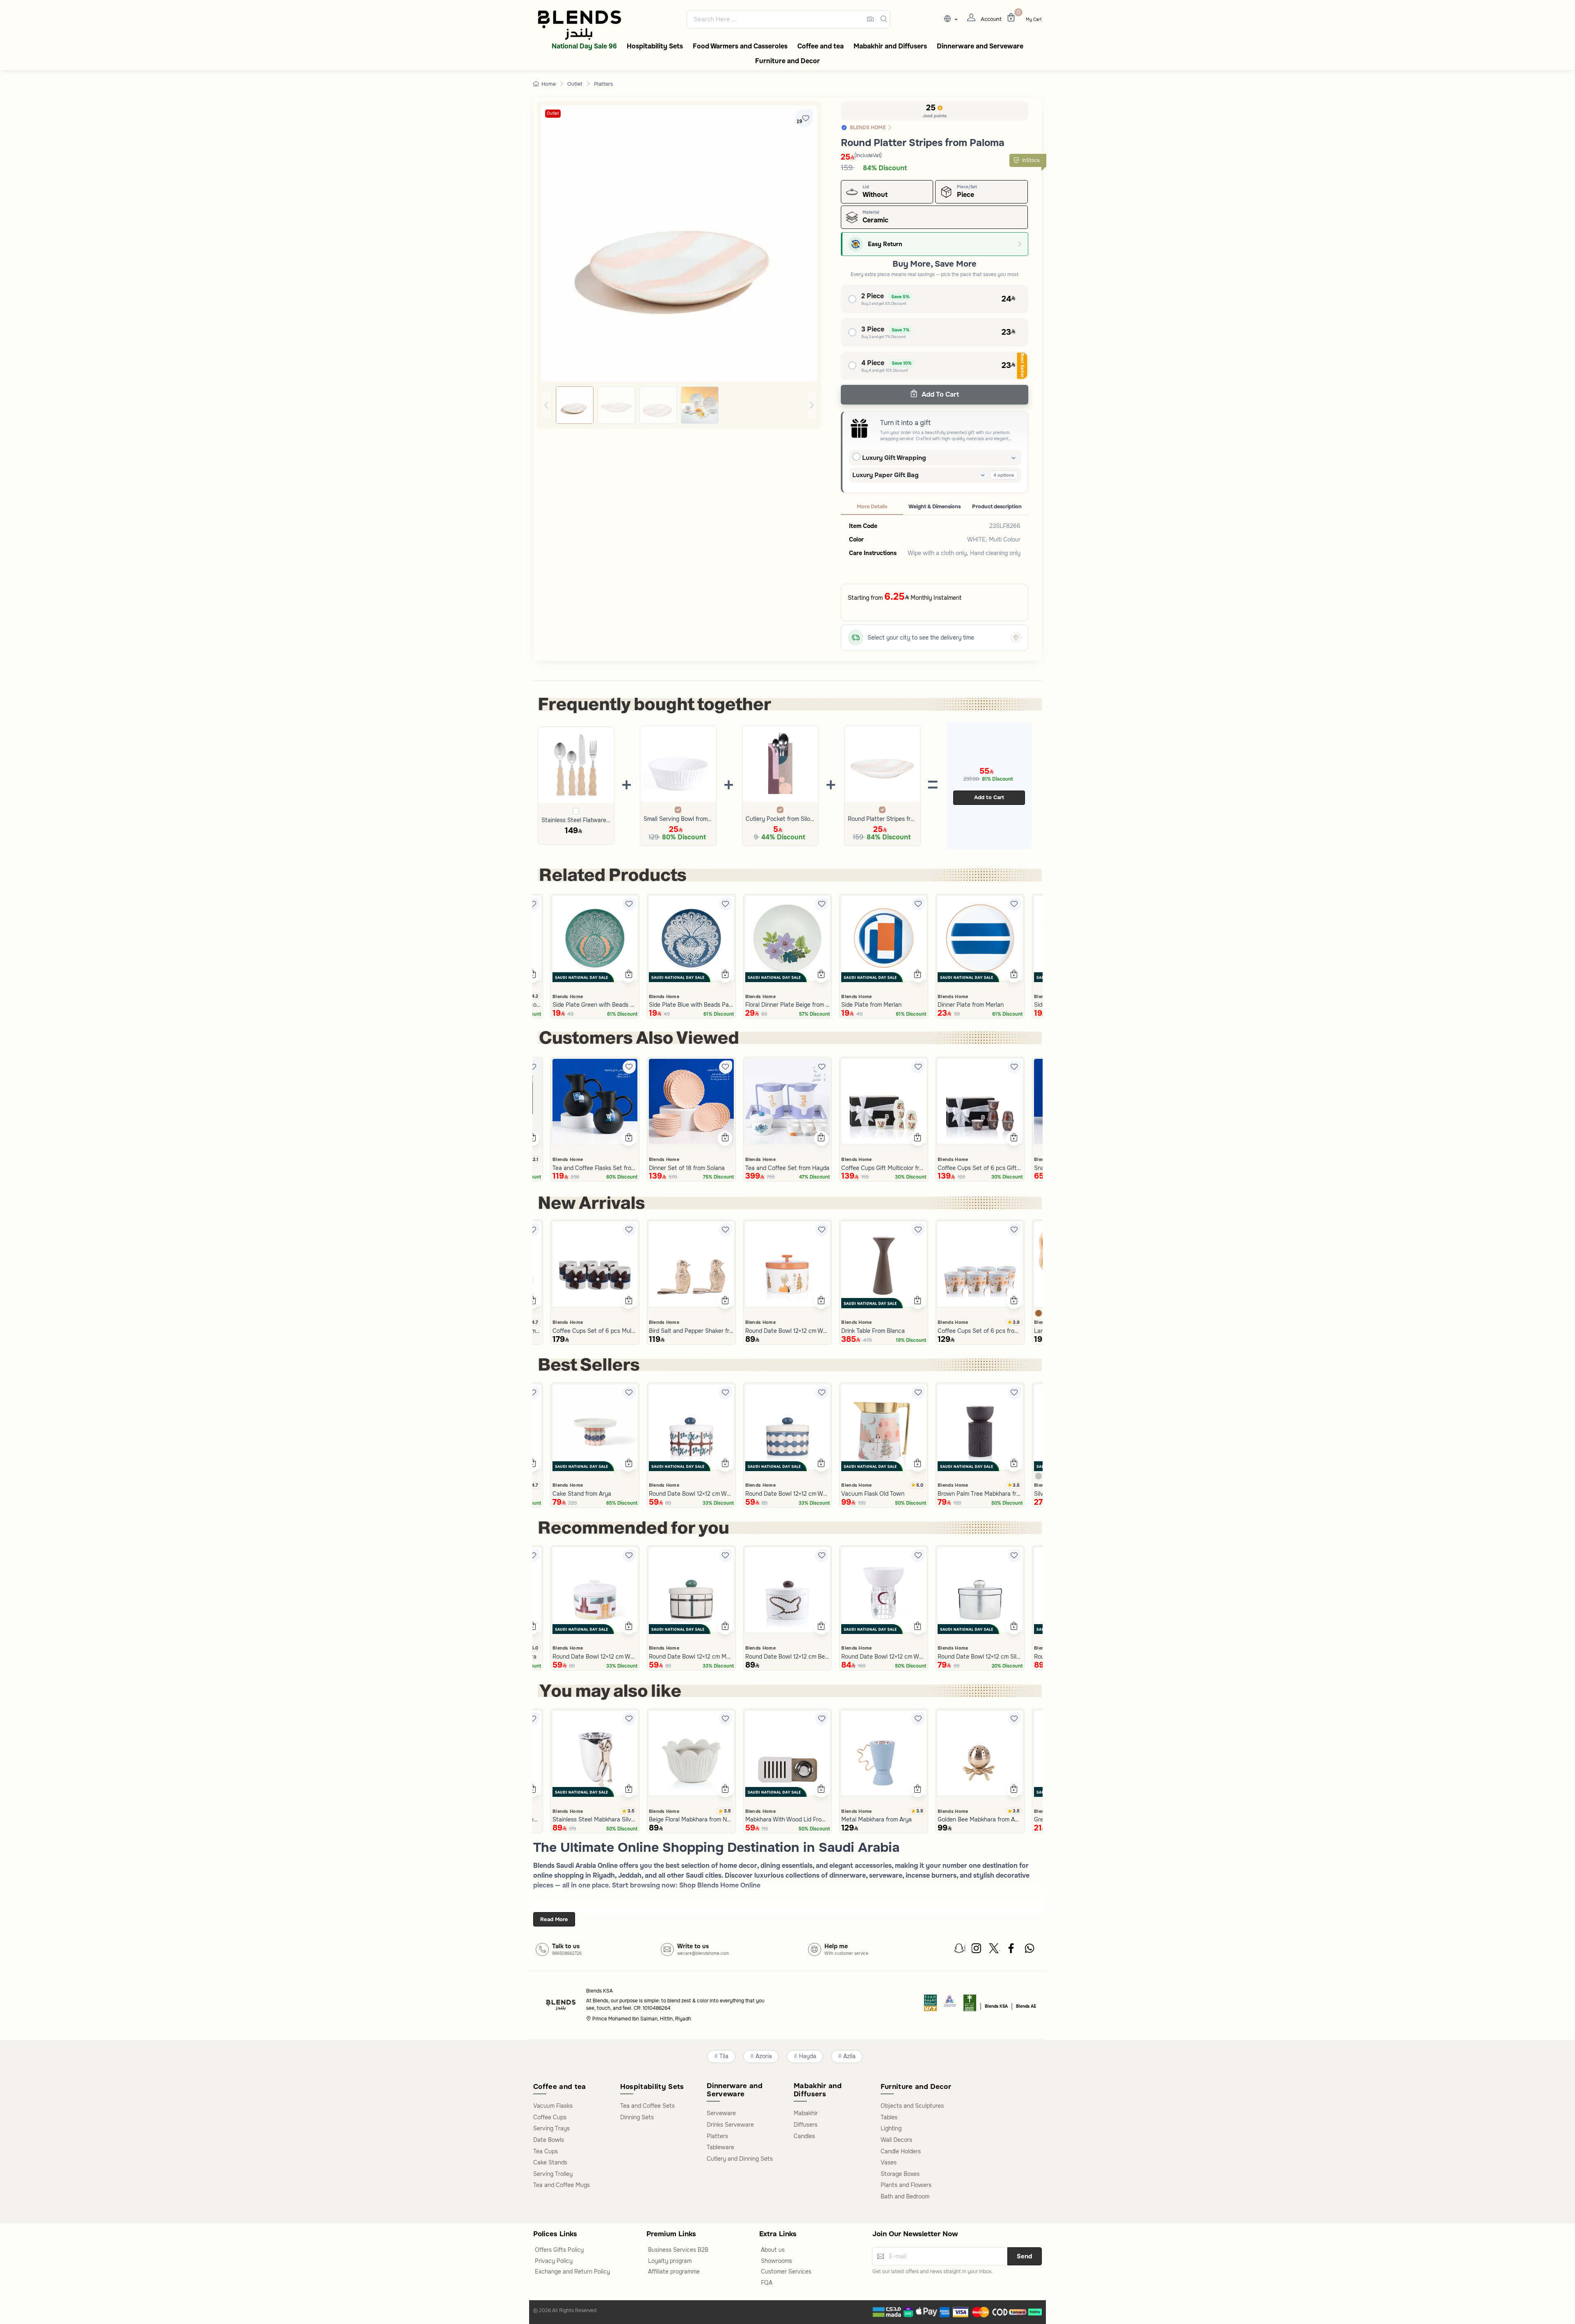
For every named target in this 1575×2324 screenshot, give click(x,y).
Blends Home (568, 996)
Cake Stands (550, 2162)
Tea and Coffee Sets (647, 2106)
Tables (889, 2117)
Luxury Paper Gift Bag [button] (886, 475)
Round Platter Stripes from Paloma (882, 819)
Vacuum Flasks (553, 2106)
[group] (679, 405)
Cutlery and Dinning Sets (740, 2159)
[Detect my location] (1016, 638)
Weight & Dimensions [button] (935, 507)
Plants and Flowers (906, 2185)
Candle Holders (901, 2151)
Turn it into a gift (905, 423)
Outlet (575, 84)
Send (1025, 2256)
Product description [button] (997, 507)
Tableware (720, 2147)
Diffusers (806, 2125)
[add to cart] (532, 975)
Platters (604, 84)
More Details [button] (872, 507)
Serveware (721, 2113)
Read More (554, 1919)
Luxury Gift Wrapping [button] (894, 458)
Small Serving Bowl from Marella (678, 819)
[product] (595, 938)
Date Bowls (549, 2140)
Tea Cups (546, 2151)
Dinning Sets (637, 2117)
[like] (533, 904)
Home (549, 84)
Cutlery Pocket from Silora (780, 819)
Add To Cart (939, 394)
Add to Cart (989, 797)
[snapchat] (960, 1950)
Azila (849, 2056)
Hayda (808, 2056)
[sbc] (950, 2005)
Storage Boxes (900, 2174)
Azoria (764, 2056)
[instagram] (977, 1950)
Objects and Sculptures (912, 2106)
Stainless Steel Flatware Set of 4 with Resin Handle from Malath (576, 820)
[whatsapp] (1029, 1950)
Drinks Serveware (730, 2125)
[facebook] (1012, 1950)
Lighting (891, 2128)
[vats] (931, 2005)
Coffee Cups (550, 2117)
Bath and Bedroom (905, 2196)
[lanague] (953, 19)
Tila (724, 2056)
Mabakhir (806, 2113)
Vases (889, 2162)
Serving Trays (551, 2128)
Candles (804, 2136)
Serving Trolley (553, 2174)
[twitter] (995, 1950)
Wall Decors (896, 2140)
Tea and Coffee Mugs (562, 2185)
